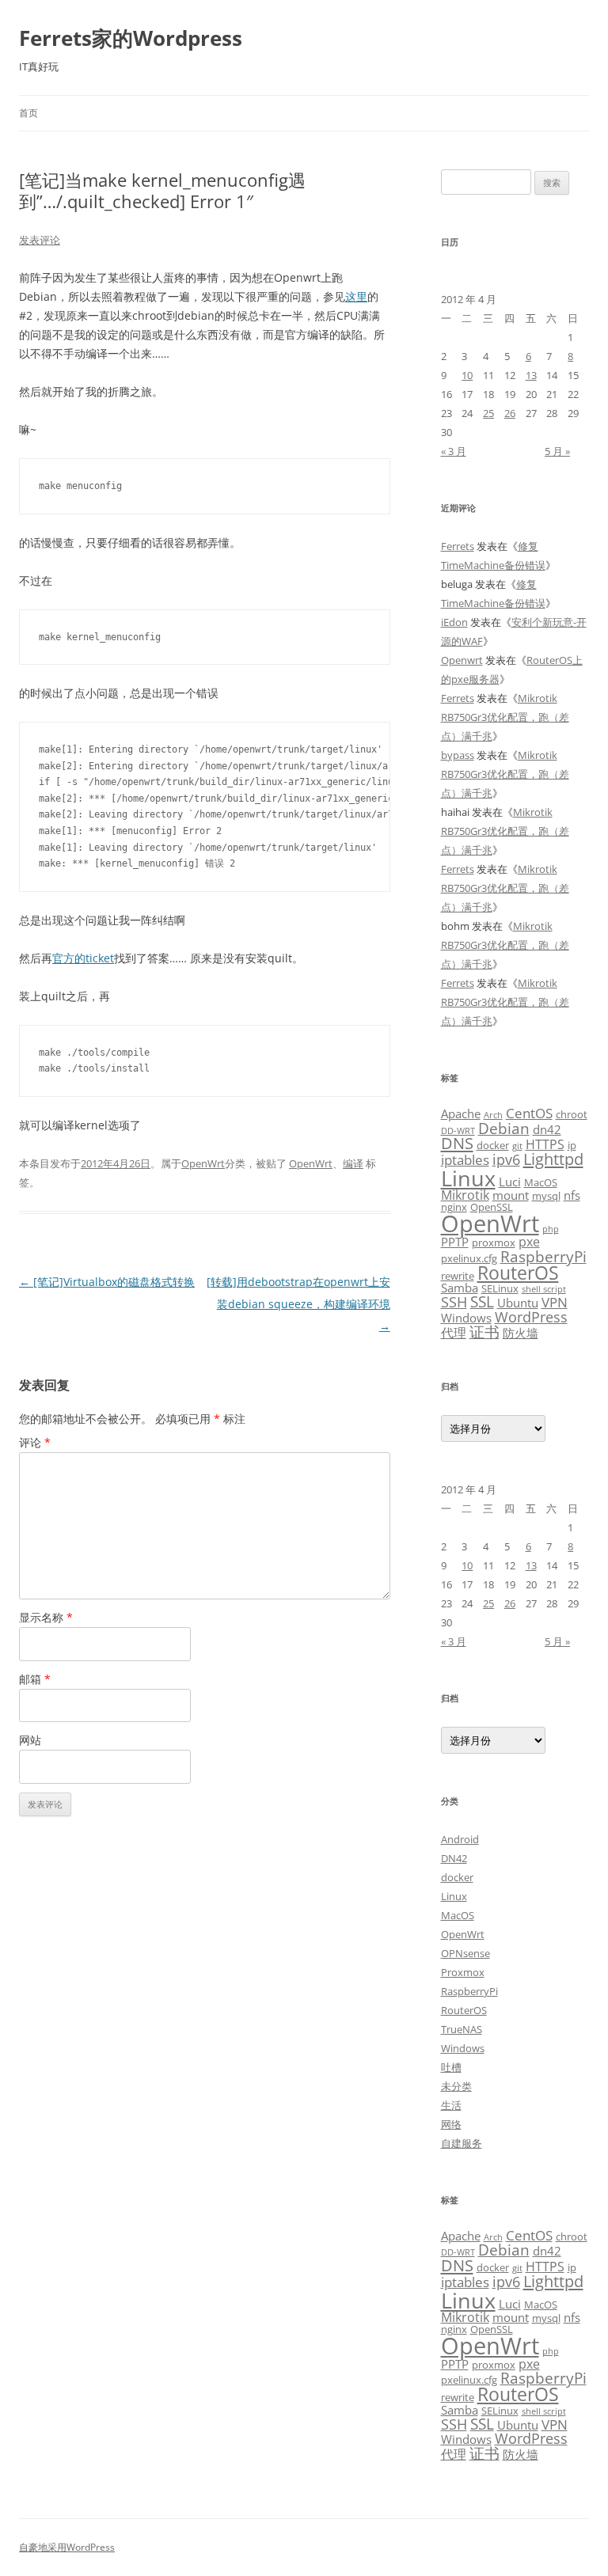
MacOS (541, 1182)
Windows (466, 1318)
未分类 (456, 2086)
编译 (353, 1163)
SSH (454, 1301)
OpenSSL (492, 1207)
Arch (493, 1115)
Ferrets (458, 546)
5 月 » (557, 451)
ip (572, 1145)
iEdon (454, 622)
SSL (482, 1301)
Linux (468, 1178)
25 (488, 413)
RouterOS (518, 1273)
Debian (504, 1128)
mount (511, 1195)
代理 (454, 1333)
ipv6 (506, 1159)
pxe (529, 1242)
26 (510, 413)
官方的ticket (83, 958)
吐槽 (451, 2067)
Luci (510, 1182)
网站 (30, 1740)
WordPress (531, 1316)
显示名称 (46, 1617)
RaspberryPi (543, 1256)
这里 (356, 296)
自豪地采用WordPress (67, 2547)
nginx (454, 1207)
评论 (35, 1442)
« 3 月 (454, 451)
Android (460, 1839)
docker (493, 1145)
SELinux (500, 1288)
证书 (484, 1332)
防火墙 (521, 1333)
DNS (457, 1143)
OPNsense (465, 1953)
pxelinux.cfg (469, 1258)
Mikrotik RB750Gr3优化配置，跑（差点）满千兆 (505, 717)
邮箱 (35, 1679)
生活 (451, 2105)
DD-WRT (458, 1131)
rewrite (458, 1276)
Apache (461, 1113)
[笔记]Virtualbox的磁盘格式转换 (107, 1282)
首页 (28, 113)
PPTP (455, 1242)
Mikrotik (465, 1195)
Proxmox (463, 1972)
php (551, 1229)
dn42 (547, 1129)
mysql (546, 1196)
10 (467, 375)
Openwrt (462, 660)
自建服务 (462, 2143)
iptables (465, 1159)
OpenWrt (203, 1163)
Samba (460, 1288)
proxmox (494, 1242)
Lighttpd (553, 1159)
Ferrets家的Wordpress (131, 38)
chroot (572, 1114)
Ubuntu (518, 1303)
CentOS (529, 1113)
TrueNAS (462, 2029)
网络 (451, 2124)
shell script (544, 1289)
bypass (458, 755)
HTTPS (545, 1144)
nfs (572, 1195)
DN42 (454, 1858)
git (517, 1146)
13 (531, 375)
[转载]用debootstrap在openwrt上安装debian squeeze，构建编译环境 (298, 1304)
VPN (555, 1302)
